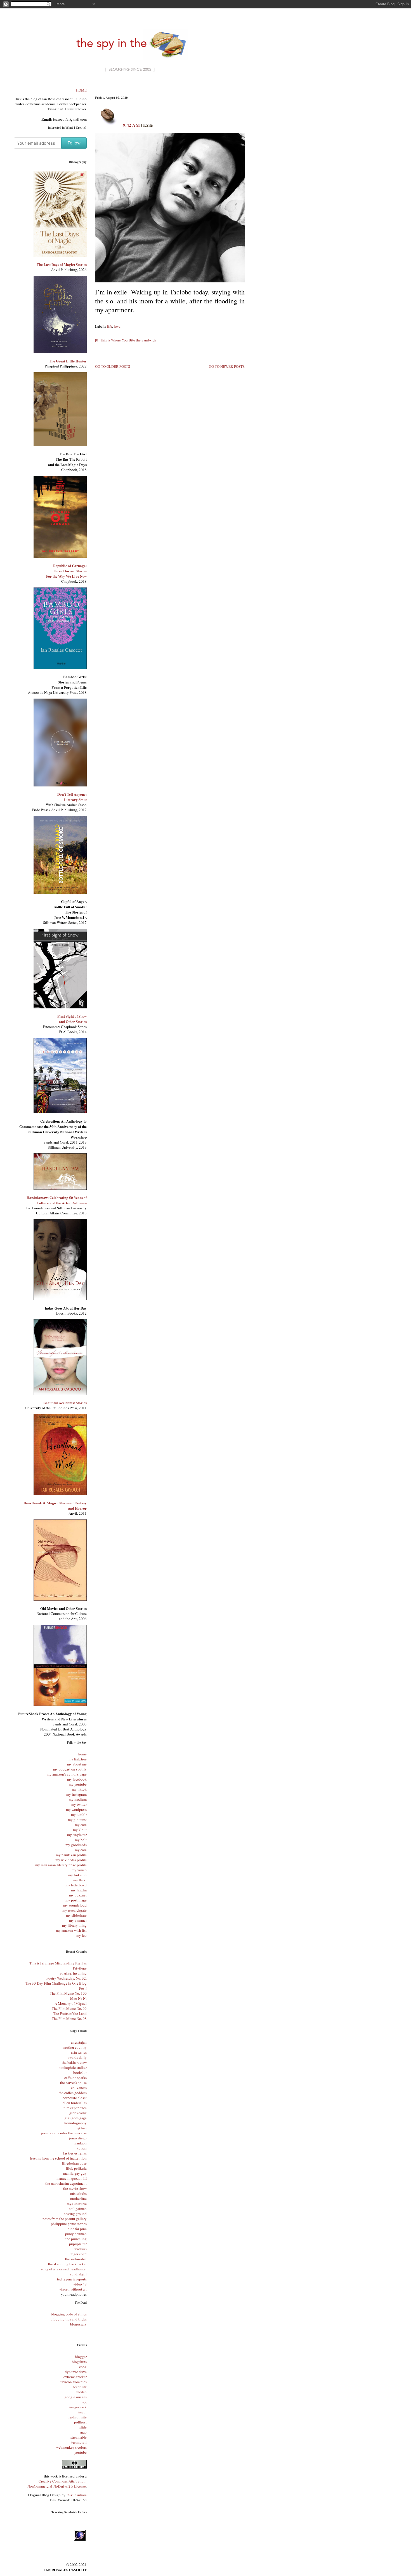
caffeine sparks (75, 2078)
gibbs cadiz (78, 2113)
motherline (78, 2198)
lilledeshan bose (74, 2163)
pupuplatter (78, 2244)
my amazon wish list (71, 1930)
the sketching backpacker (67, 2264)
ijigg (83, 2402)
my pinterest (77, 1819)
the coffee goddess (73, 2093)
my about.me (77, 1764)
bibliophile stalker (73, 2067)
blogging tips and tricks (69, 2319)
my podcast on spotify (70, 1769)
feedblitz (80, 2387)
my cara (81, 1825)
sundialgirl (78, 2274)
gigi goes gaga (76, 2118)
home (82, 1754)
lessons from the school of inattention (58, 2158)
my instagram (76, 1794)
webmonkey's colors (71, 2447)
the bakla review (74, 2062)
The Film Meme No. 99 (69, 2008)
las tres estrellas (75, 2153)
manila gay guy (75, 2173)
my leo (82, 1935)
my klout (80, 1830)
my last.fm (79, 1890)
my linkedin (77, 1875)
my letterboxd (76, 1885)
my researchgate (75, 1910)
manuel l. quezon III (72, 2178)
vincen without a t (73, 2289)
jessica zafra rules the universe (64, 2133)
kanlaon (81, 2143)
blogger (81, 2357)
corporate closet (75, 2098)
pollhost (80, 2422)
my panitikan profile (71, 1855)
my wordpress (76, 1809)
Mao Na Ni (78, 1998)
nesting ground (75, 2214)
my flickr (80, 1880)
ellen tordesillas (75, 2103)
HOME (81, 90)
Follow (74, 143)
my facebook (77, 1779)
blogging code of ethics (69, 2314)
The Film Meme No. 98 (69, 2018)
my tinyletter (77, 1835)
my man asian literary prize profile (61, 1865)
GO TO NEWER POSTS (227, 366)
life (110, 326)
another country (75, 2047)
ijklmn (82, 2128)
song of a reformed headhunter (64, 2269)
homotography (75, 2123)
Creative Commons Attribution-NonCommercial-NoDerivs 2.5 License (57, 2484)
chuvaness (79, 2088)
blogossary (78, 2324)
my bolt (81, 1840)
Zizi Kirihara (77, 2495)
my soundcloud (75, 1905)
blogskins (79, 2362)
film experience (75, 2108)
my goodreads (76, 1845)
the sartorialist (76, 2259)
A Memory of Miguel (71, 2003)
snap (83, 2432)
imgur (82, 2412)
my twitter (79, 1804)
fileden (82, 2392)
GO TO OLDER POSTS (113, 366)
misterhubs (78, 2193)
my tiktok (79, 1789)
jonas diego (78, 2138)
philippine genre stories (69, 2224)
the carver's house (73, 2083)
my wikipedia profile (71, 1860)
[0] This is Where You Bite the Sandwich (126, 340)
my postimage (76, 1900)
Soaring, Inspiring (73, 1973)
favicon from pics (74, 2382)
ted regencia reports (72, 2279)
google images (76, 2397)
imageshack (78, 2407)
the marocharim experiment (66, 2183)
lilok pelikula (76, 2168)
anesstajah (79, 2042)
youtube (81, 2452)
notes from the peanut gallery (65, 2219)
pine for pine (77, 2229)
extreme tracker (75, 2377)
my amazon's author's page (67, 1774)
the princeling (76, 2239)
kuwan (82, 2148)
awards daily (77, 2057)
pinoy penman (76, 2234)
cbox (83, 2367)
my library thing (74, 1925)
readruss (81, 2249)
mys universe (77, 2203)
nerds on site (77, 2417)
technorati (79, 2442)
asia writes (79, 2052)
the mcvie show (75, 2188)
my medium (78, 1799)
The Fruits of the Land (70, 2013)
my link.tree (78, 1759)
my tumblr (79, 1814)
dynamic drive (76, 2372)
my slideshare (76, 1915)
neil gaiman (78, 2209)
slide (83, 2427)
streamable (79, 2437)
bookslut (80, 2072)
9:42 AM (131, 125)
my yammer (78, 1920)
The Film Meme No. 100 (68, 1993)
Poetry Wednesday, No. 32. (67, 1978)
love (117, 326)
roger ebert (79, 2254)
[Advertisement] (170, 89)
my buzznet (78, 1895)
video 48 (80, 2284)
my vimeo (79, 1870)
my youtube (78, 1784)
